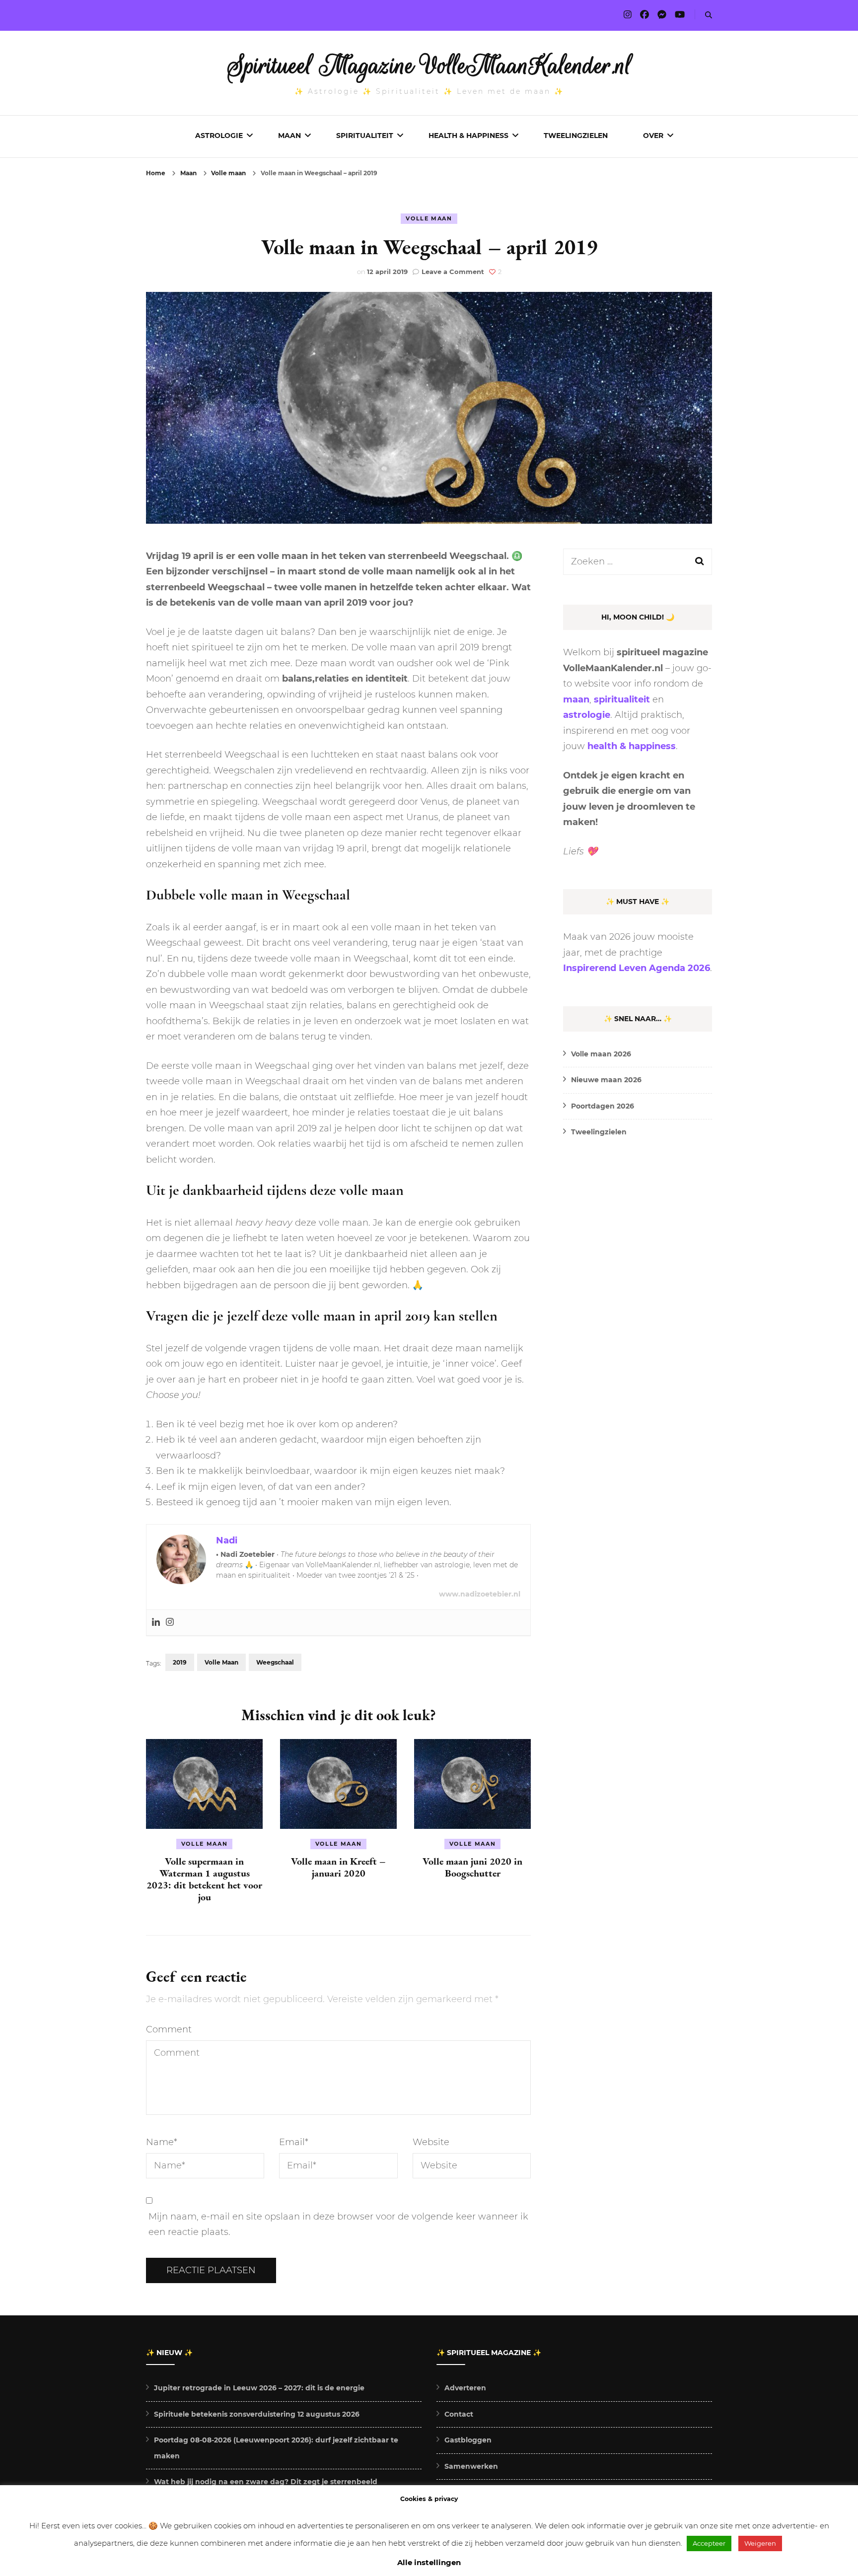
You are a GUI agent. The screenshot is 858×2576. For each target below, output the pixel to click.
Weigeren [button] (760, 2543)
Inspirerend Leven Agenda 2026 (637, 968)
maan (576, 699)
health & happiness (632, 746)
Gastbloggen (468, 2440)
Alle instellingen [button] (429, 2562)
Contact (459, 2414)
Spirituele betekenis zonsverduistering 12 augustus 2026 (257, 2414)
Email (294, 2142)
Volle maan (429, 218)
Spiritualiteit (365, 136)
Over (653, 136)
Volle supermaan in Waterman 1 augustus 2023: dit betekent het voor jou (204, 1879)
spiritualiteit (622, 699)
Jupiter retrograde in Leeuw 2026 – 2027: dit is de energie (259, 2388)
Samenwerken (471, 2466)
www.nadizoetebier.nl (480, 1594)
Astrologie (219, 136)
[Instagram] (170, 1623)
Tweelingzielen (576, 136)
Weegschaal (275, 1662)
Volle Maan (221, 1662)
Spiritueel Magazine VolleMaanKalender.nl (429, 66)
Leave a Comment (453, 272)
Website (431, 2142)
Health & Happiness (468, 136)
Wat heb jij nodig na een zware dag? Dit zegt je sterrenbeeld (266, 2482)
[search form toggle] (709, 15)
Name (162, 2142)
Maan (289, 136)
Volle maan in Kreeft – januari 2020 (338, 1867)
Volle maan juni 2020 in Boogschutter (472, 1867)
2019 (180, 1662)
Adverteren (465, 2388)
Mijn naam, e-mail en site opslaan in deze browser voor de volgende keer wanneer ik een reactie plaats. (338, 2225)
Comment (169, 2029)
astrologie (587, 715)
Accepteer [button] (709, 2543)
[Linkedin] (156, 1623)
